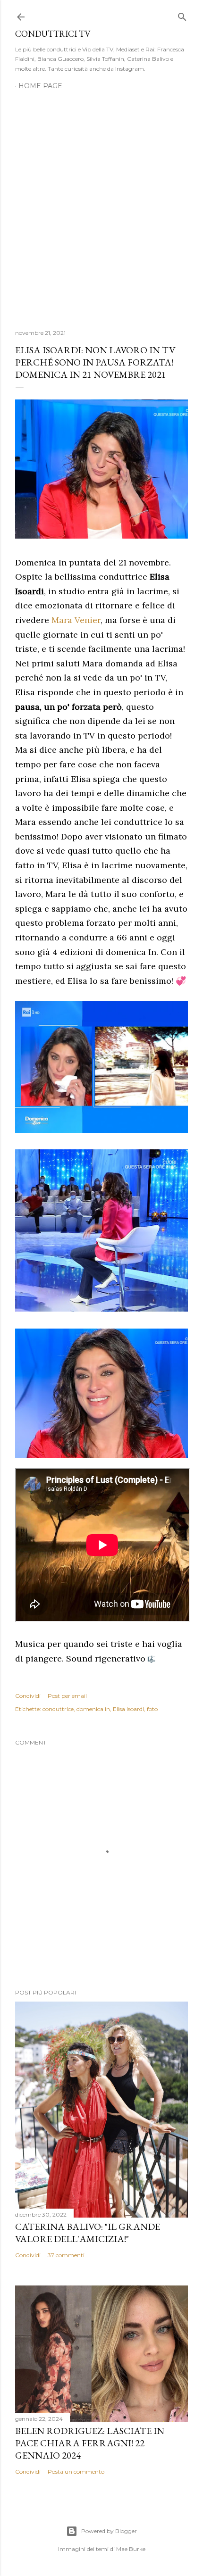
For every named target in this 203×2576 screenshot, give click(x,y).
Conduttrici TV (53, 34)
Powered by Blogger (109, 2531)
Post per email (67, 1696)
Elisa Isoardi (128, 1709)
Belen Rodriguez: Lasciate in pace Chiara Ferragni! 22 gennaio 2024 (90, 2443)
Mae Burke (131, 2549)
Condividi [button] (28, 1696)
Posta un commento (76, 2472)
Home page (40, 86)
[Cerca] (182, 15)
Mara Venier (76, 620)
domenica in (93, 1709)
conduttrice (58, 1709)
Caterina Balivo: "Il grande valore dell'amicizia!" (88, 2233)
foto (152, 1709)
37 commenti (66, 2255)
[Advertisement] (101, 204)
